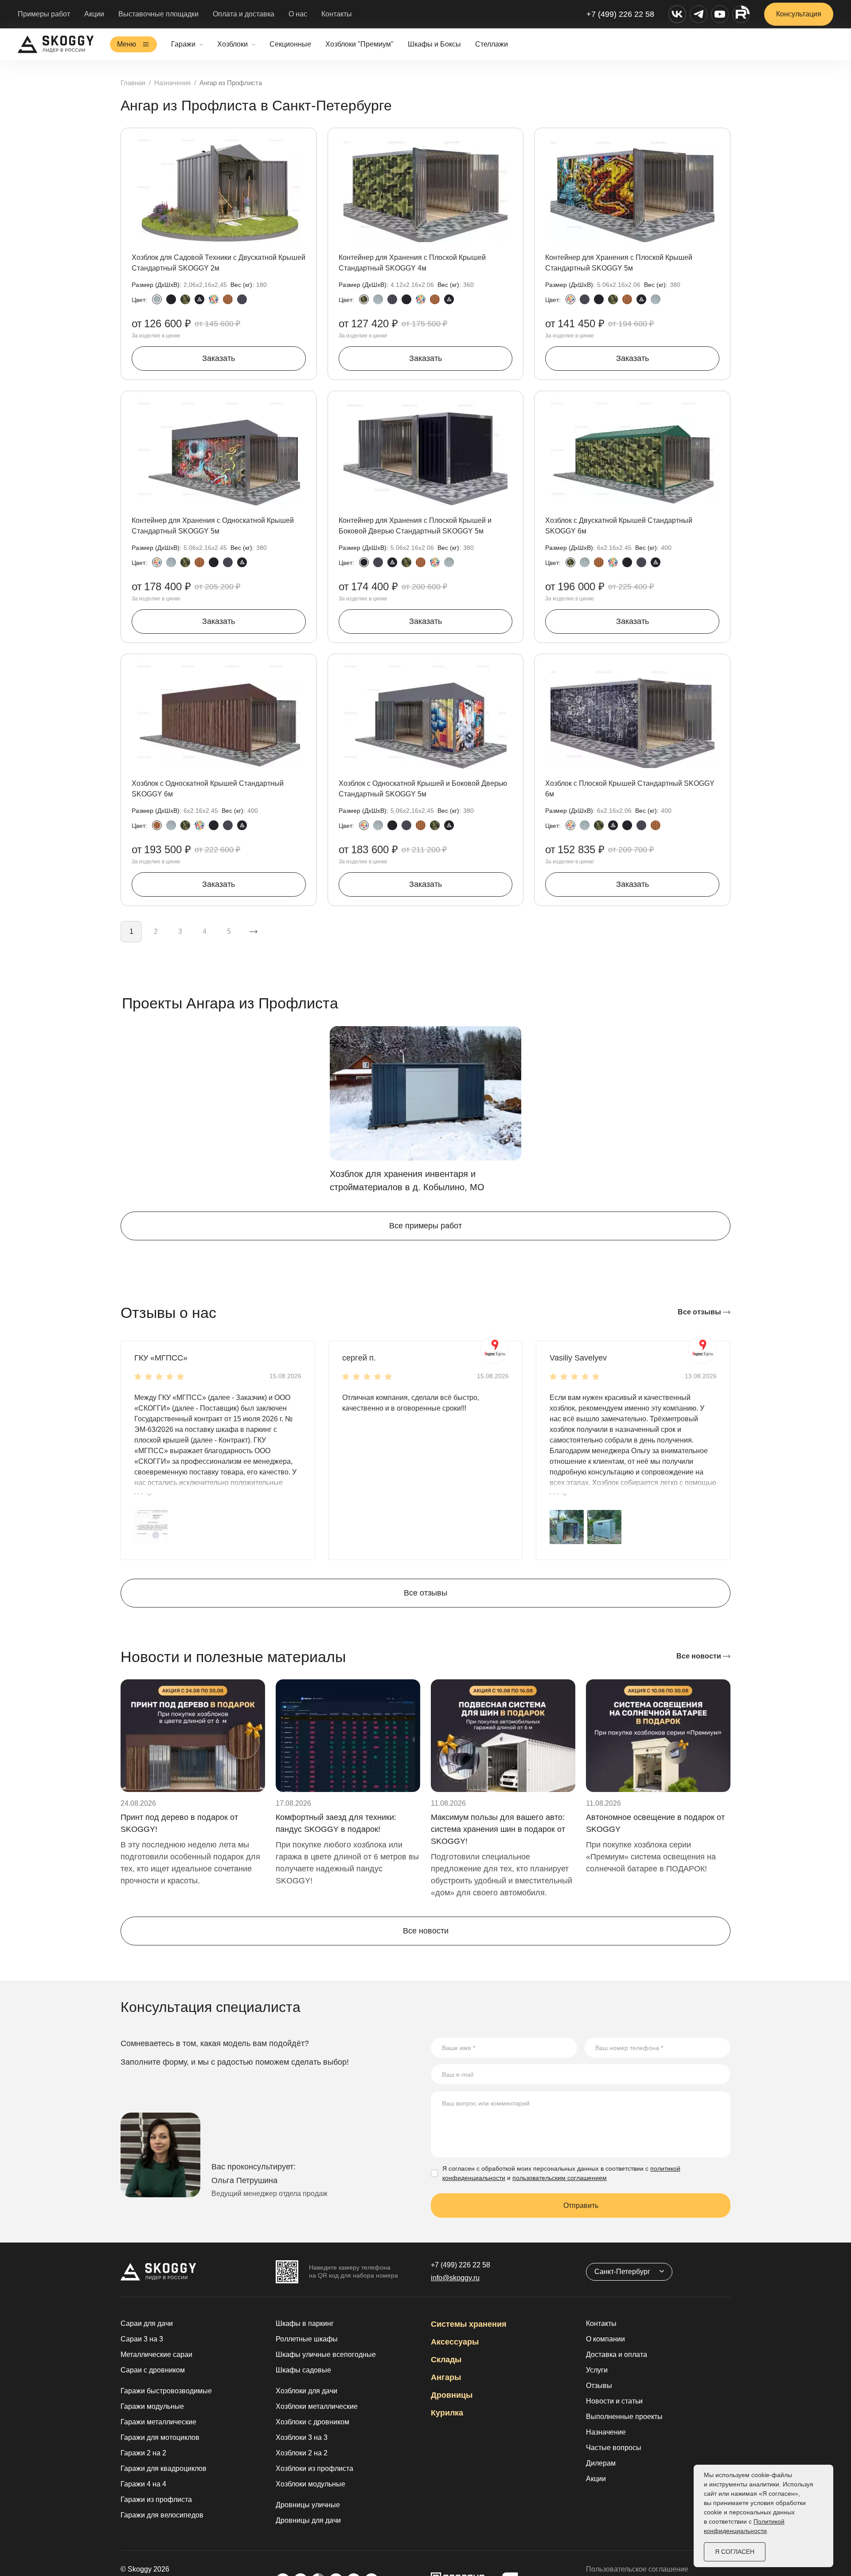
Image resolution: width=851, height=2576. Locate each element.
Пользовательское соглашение (637, 2569)
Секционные (290, 44)
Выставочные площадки (158, 14)
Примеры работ (44, 14)
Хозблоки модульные (310, 2484)
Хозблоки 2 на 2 (302, 2453)
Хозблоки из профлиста (314, 2468)
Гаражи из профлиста (156, 2500)
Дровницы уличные (308, 2505)
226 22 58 (461, 2265)
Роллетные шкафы (307, 2339)
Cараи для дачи (147, 2323)
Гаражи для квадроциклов (164, 2468)
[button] (151, 1527)
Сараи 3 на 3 (142, 2339)
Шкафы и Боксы (434, 44)
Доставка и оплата (617, 2354)
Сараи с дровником (153, 2370)
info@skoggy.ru (455, 2278)
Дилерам (601, 2463)
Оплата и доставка (244, 14)
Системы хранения (469, 2324)
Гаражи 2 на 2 (143, 2453)
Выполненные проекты (624, 2417)
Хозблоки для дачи (306, 2391)
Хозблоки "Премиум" (359, 44)
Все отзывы (700, 1312)
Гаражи (183, 44)
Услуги (597, 2370)
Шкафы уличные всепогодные (326, 2354)
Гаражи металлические (158, 2422)
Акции (94, 14)
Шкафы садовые (303, 2370)
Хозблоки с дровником (312, 2422)
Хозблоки (232, 44)
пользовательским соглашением (560, 2178)
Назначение (606, 2432)
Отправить (581, 2205)
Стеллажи (492, 44)
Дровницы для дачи (308, 2520)
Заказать (219, 358)
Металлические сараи (156, 2354)
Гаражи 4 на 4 (143, 2484)
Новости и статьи (614, 2401)
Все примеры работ (425, 1226)
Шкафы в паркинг (305, 2323)
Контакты (337, 14)
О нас (298, 14)
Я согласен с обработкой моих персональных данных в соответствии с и (561, 2173)
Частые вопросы (614, 2448)
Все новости (700, 1656)
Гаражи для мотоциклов (160, 2437)
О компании (605, 2339)
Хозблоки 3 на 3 (302, 2437)
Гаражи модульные (152, 2406)
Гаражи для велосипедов (162, 2515)
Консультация (799, 14)
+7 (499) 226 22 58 (620, 14)
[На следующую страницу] (254, 932)
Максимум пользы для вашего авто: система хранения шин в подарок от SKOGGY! (498, 1829)
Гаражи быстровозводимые (166, 2391)
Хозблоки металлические (317, 2406)
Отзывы (599, 2386)
